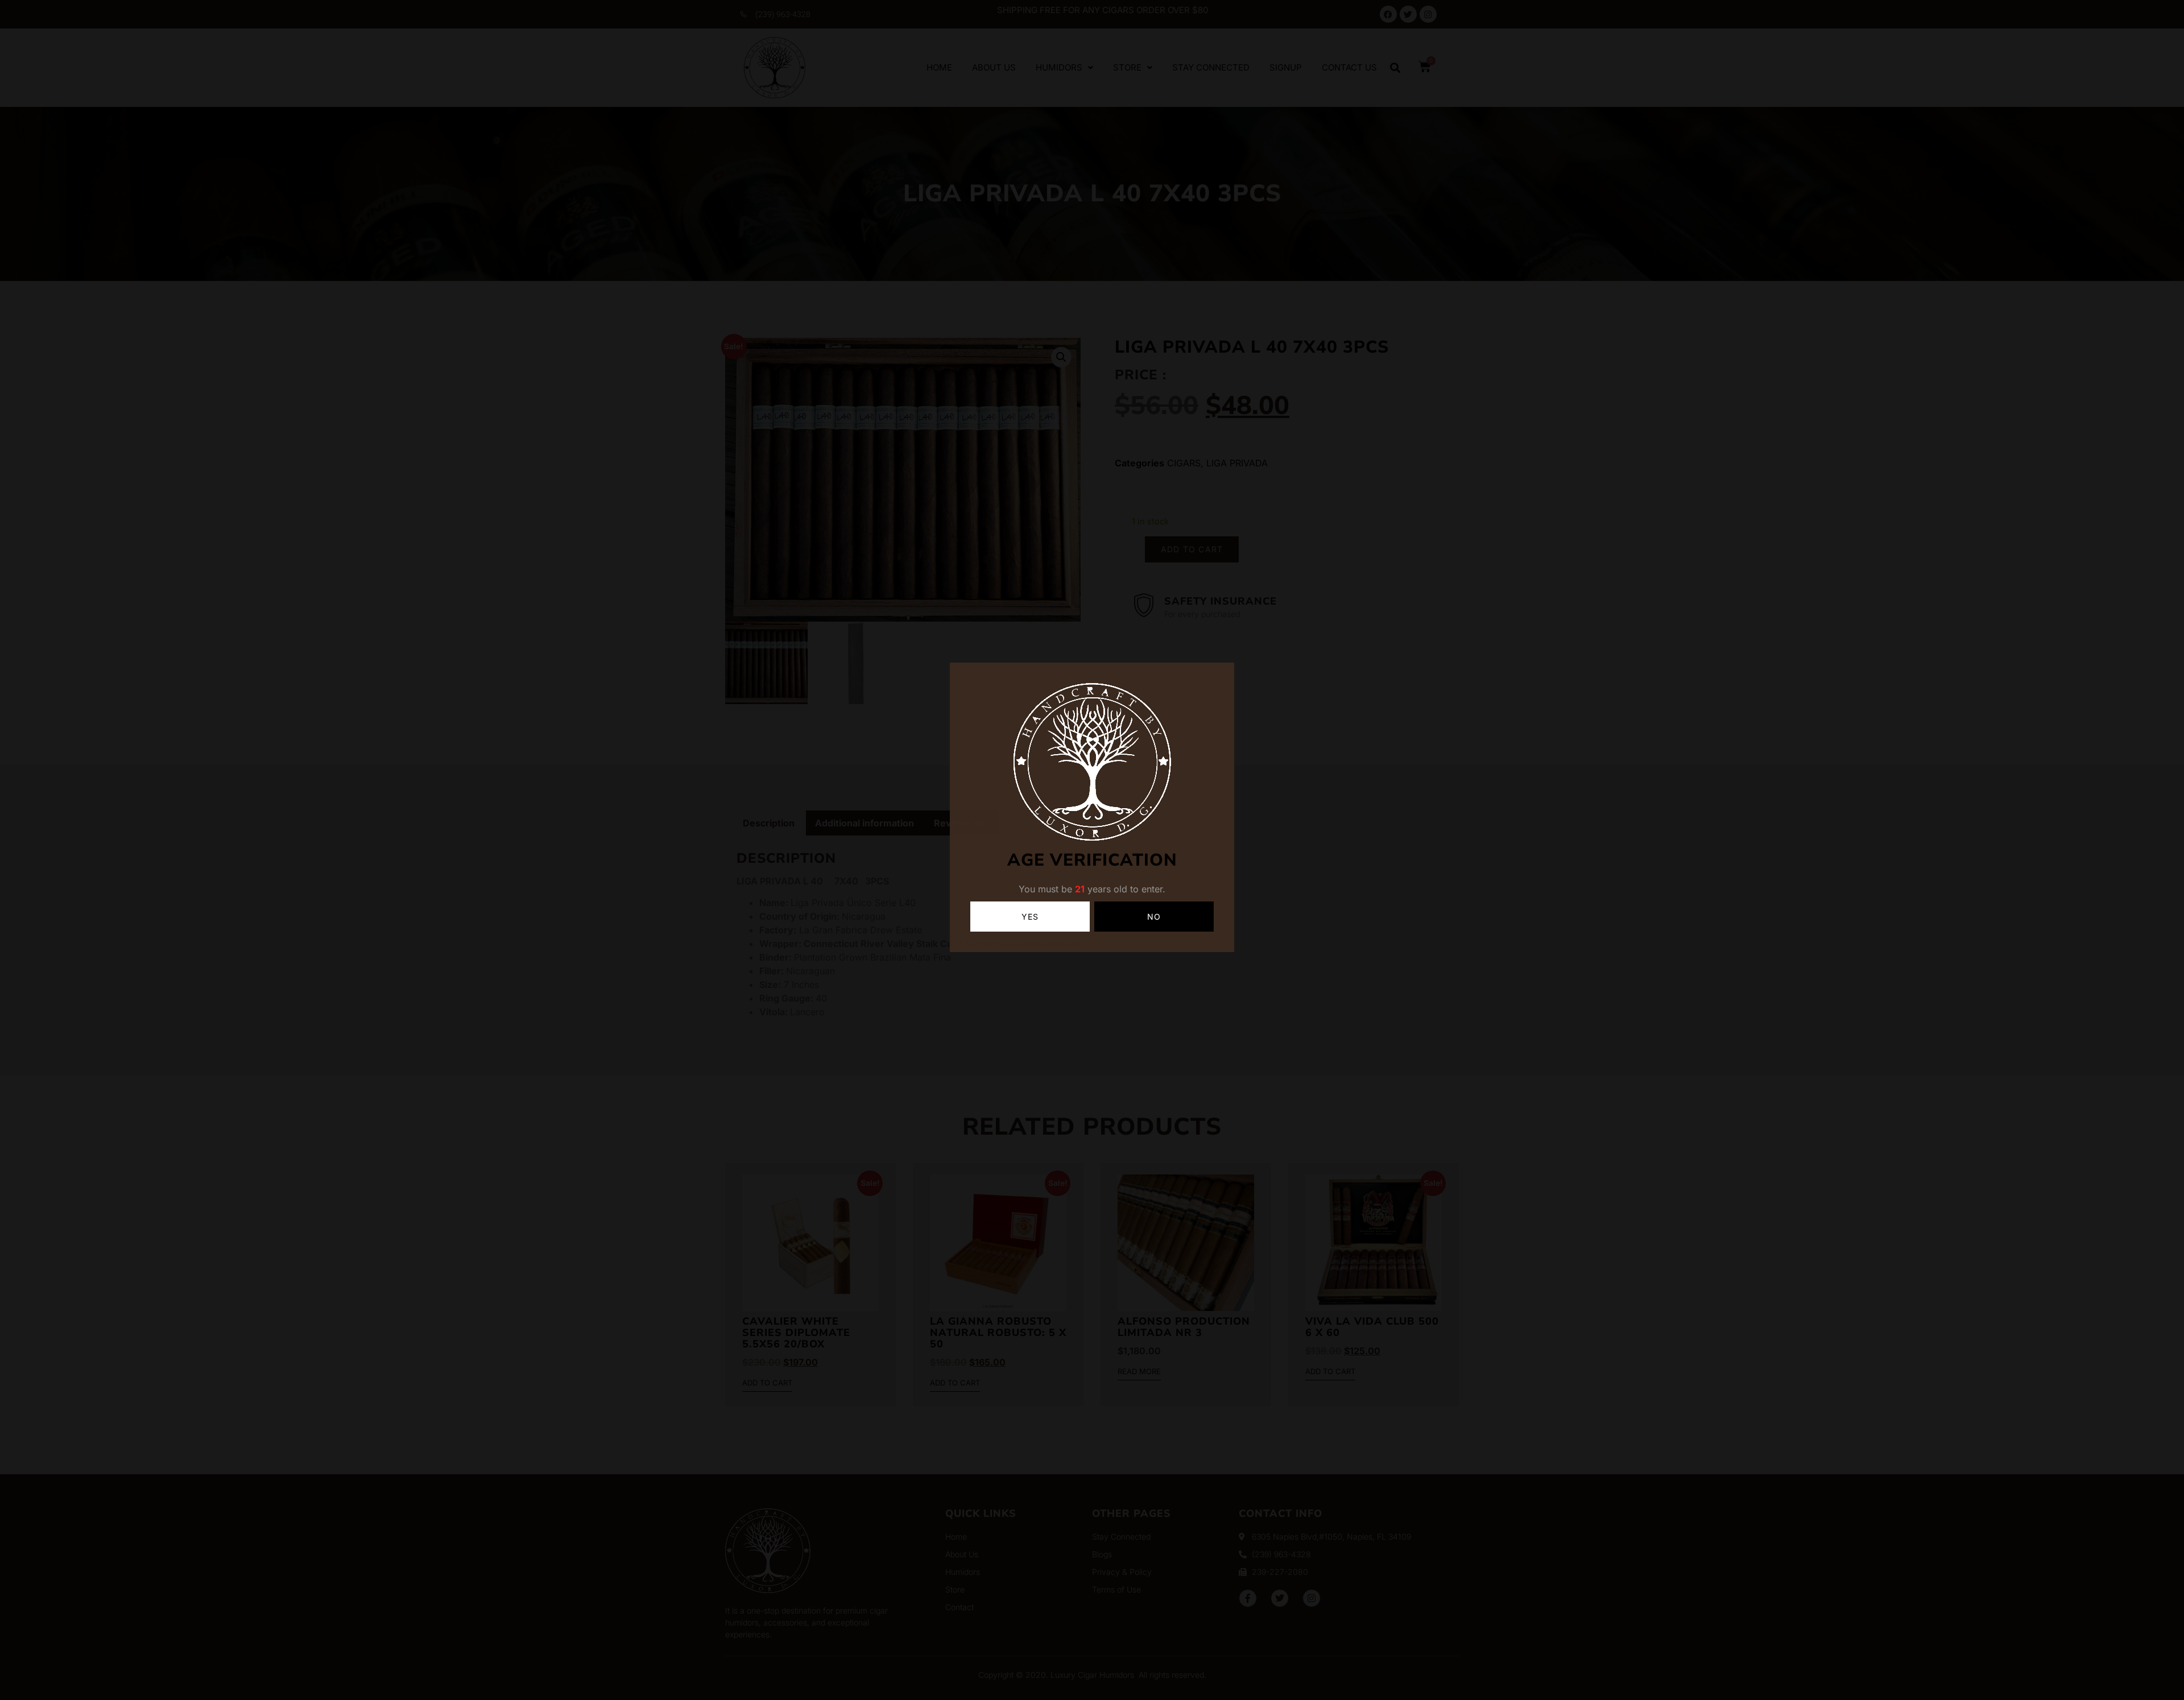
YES (1030, 917)
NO (1154, 917)
